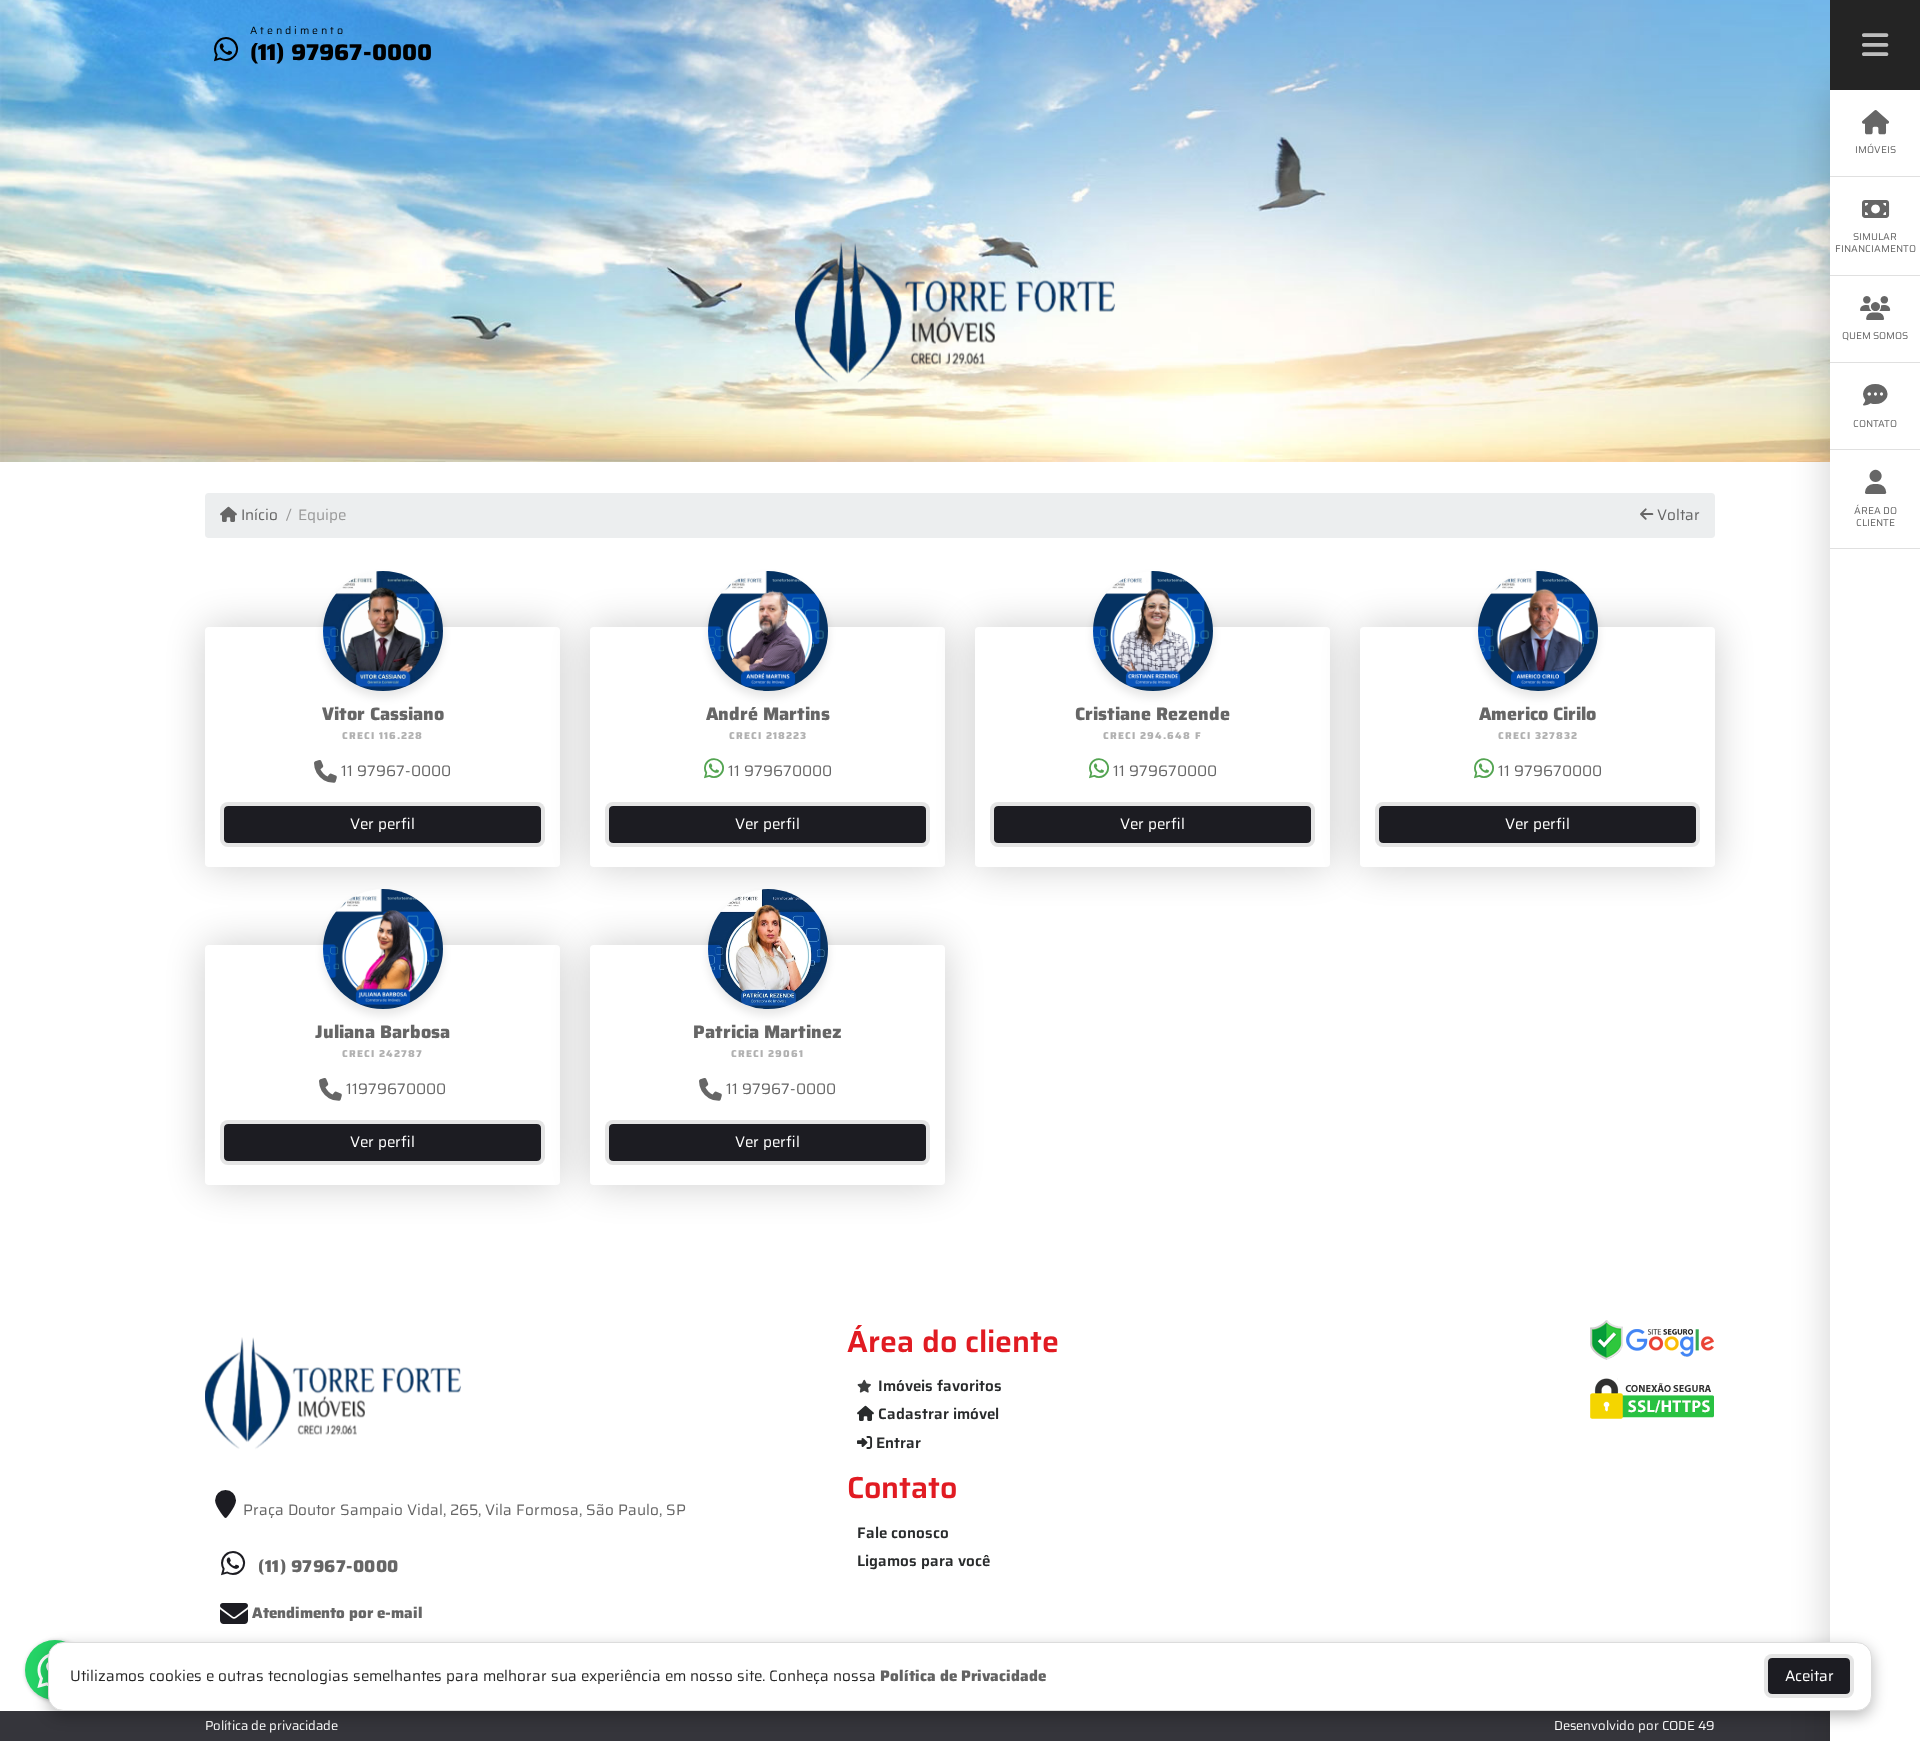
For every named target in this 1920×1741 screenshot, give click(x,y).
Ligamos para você (923, 1561)
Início (257, 515)
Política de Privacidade (963, 1676)
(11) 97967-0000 (341, 52)
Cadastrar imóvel (936, 1414)
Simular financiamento (1875, 242)
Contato (1875, 423)
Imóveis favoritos (940, 1386)
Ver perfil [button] (382, 824)
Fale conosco (903, 1533)
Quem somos (1875, 335)
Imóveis (1875, 149)
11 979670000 (778, 771)
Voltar (1676, 515)
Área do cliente (1875, 516)
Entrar (896, 1443)
